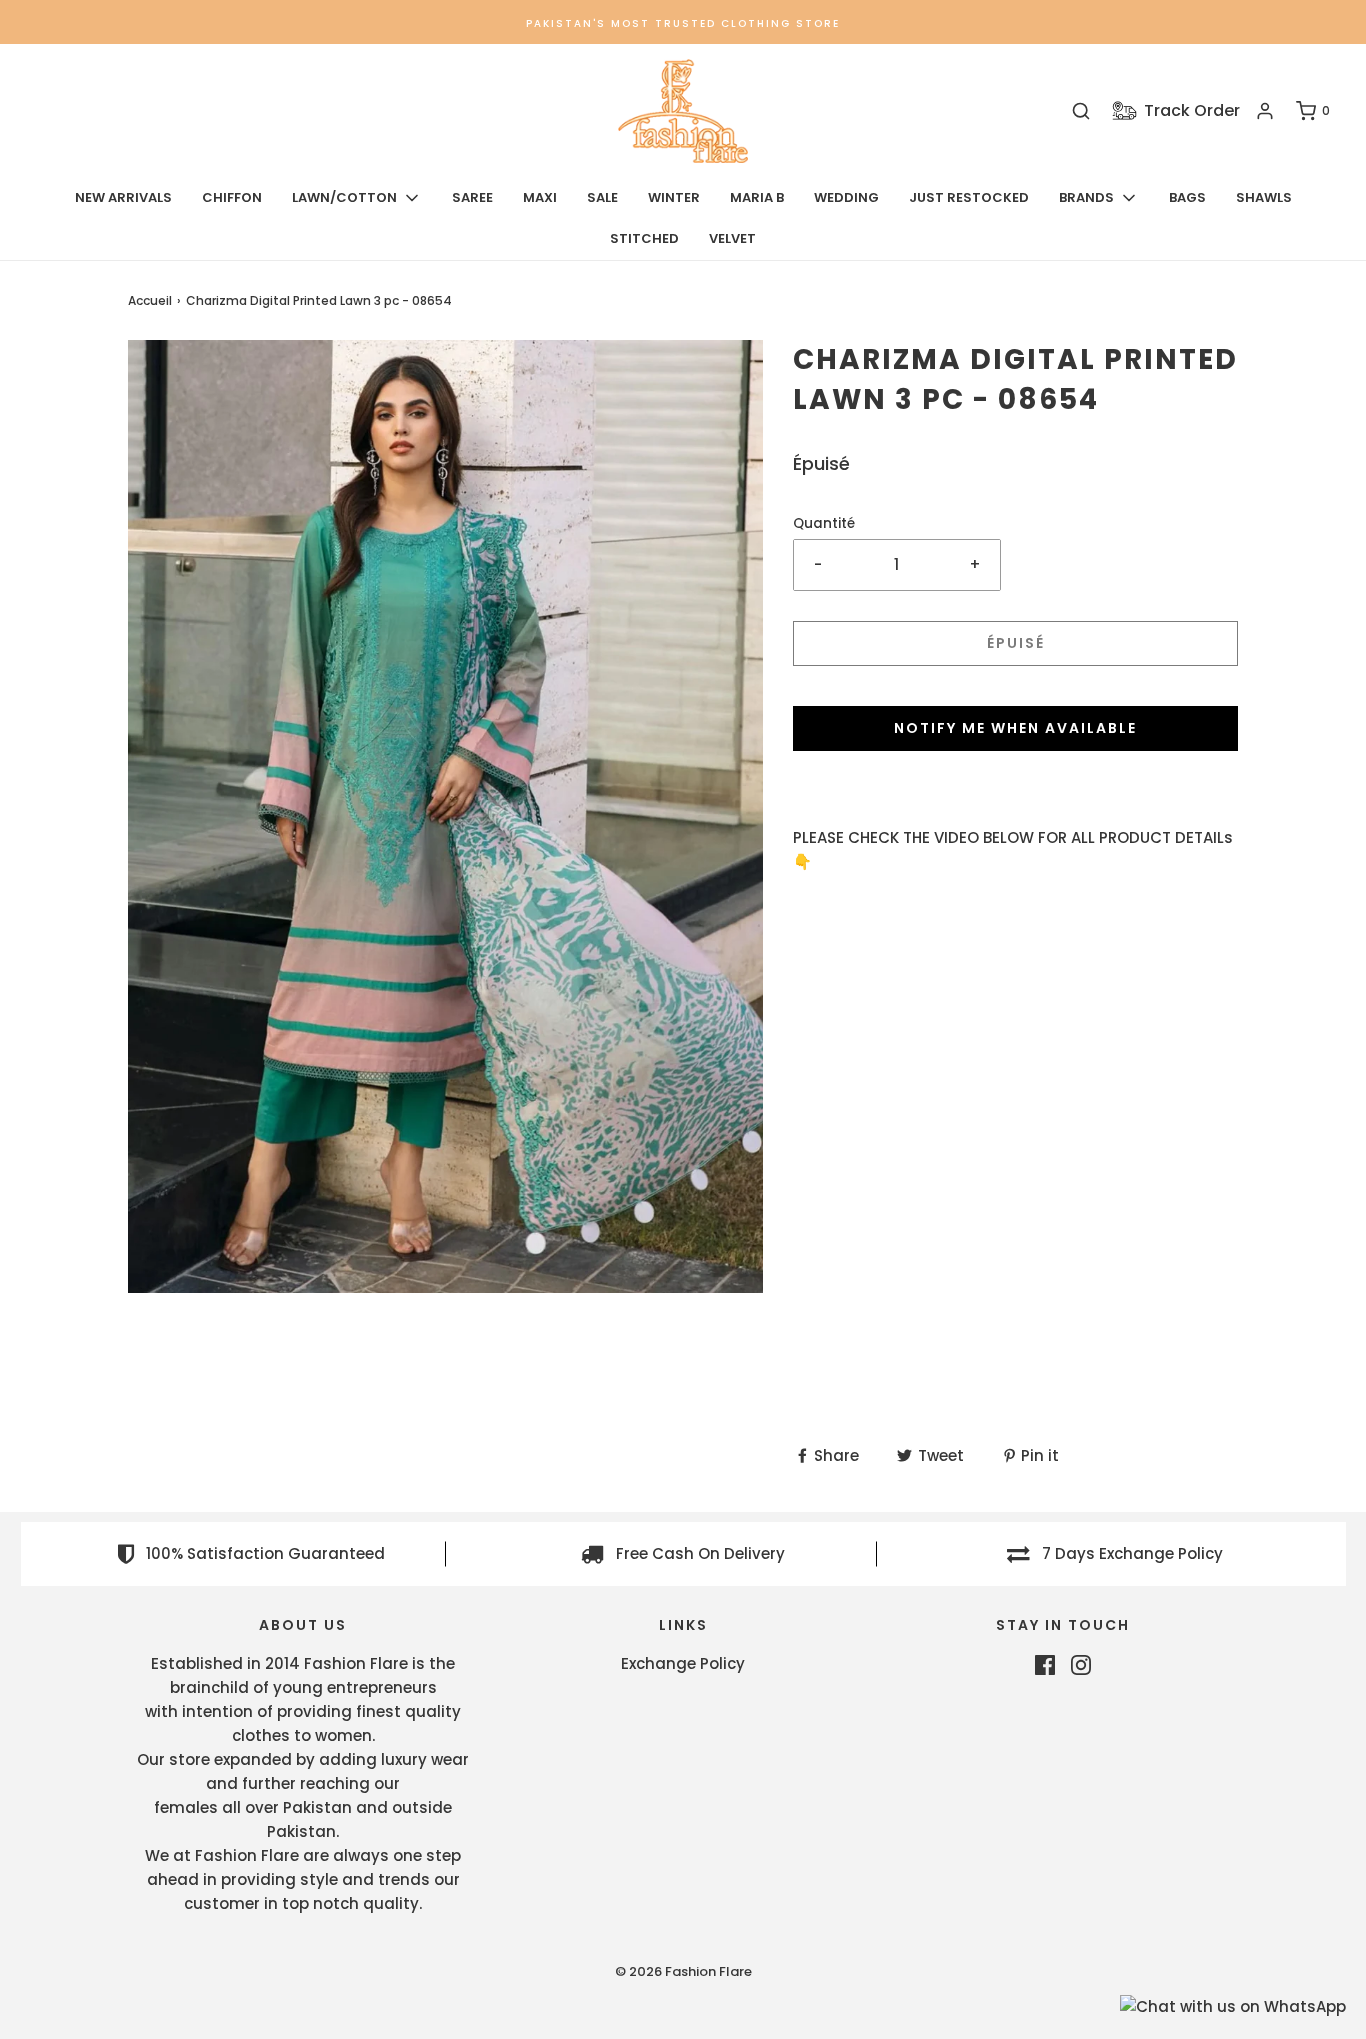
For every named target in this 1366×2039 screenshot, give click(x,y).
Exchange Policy (683, 1663)
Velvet (732, 238)
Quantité (824, 523)
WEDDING (846, 197)
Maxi (540, 197)
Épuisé (1016, 643)
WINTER (674, 197)
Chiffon (232, 197)
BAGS (1187, 197)
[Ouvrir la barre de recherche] (1081, 111)
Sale (602, 197)
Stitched (644, 238)
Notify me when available (1015, 728)
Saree (472, 197)
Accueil (150, 300)
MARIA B (757, 197)
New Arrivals (123, 197)
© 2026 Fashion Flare (683, 1971)
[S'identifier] (1265, 111)
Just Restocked (969, 197)
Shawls (1264, 197)
